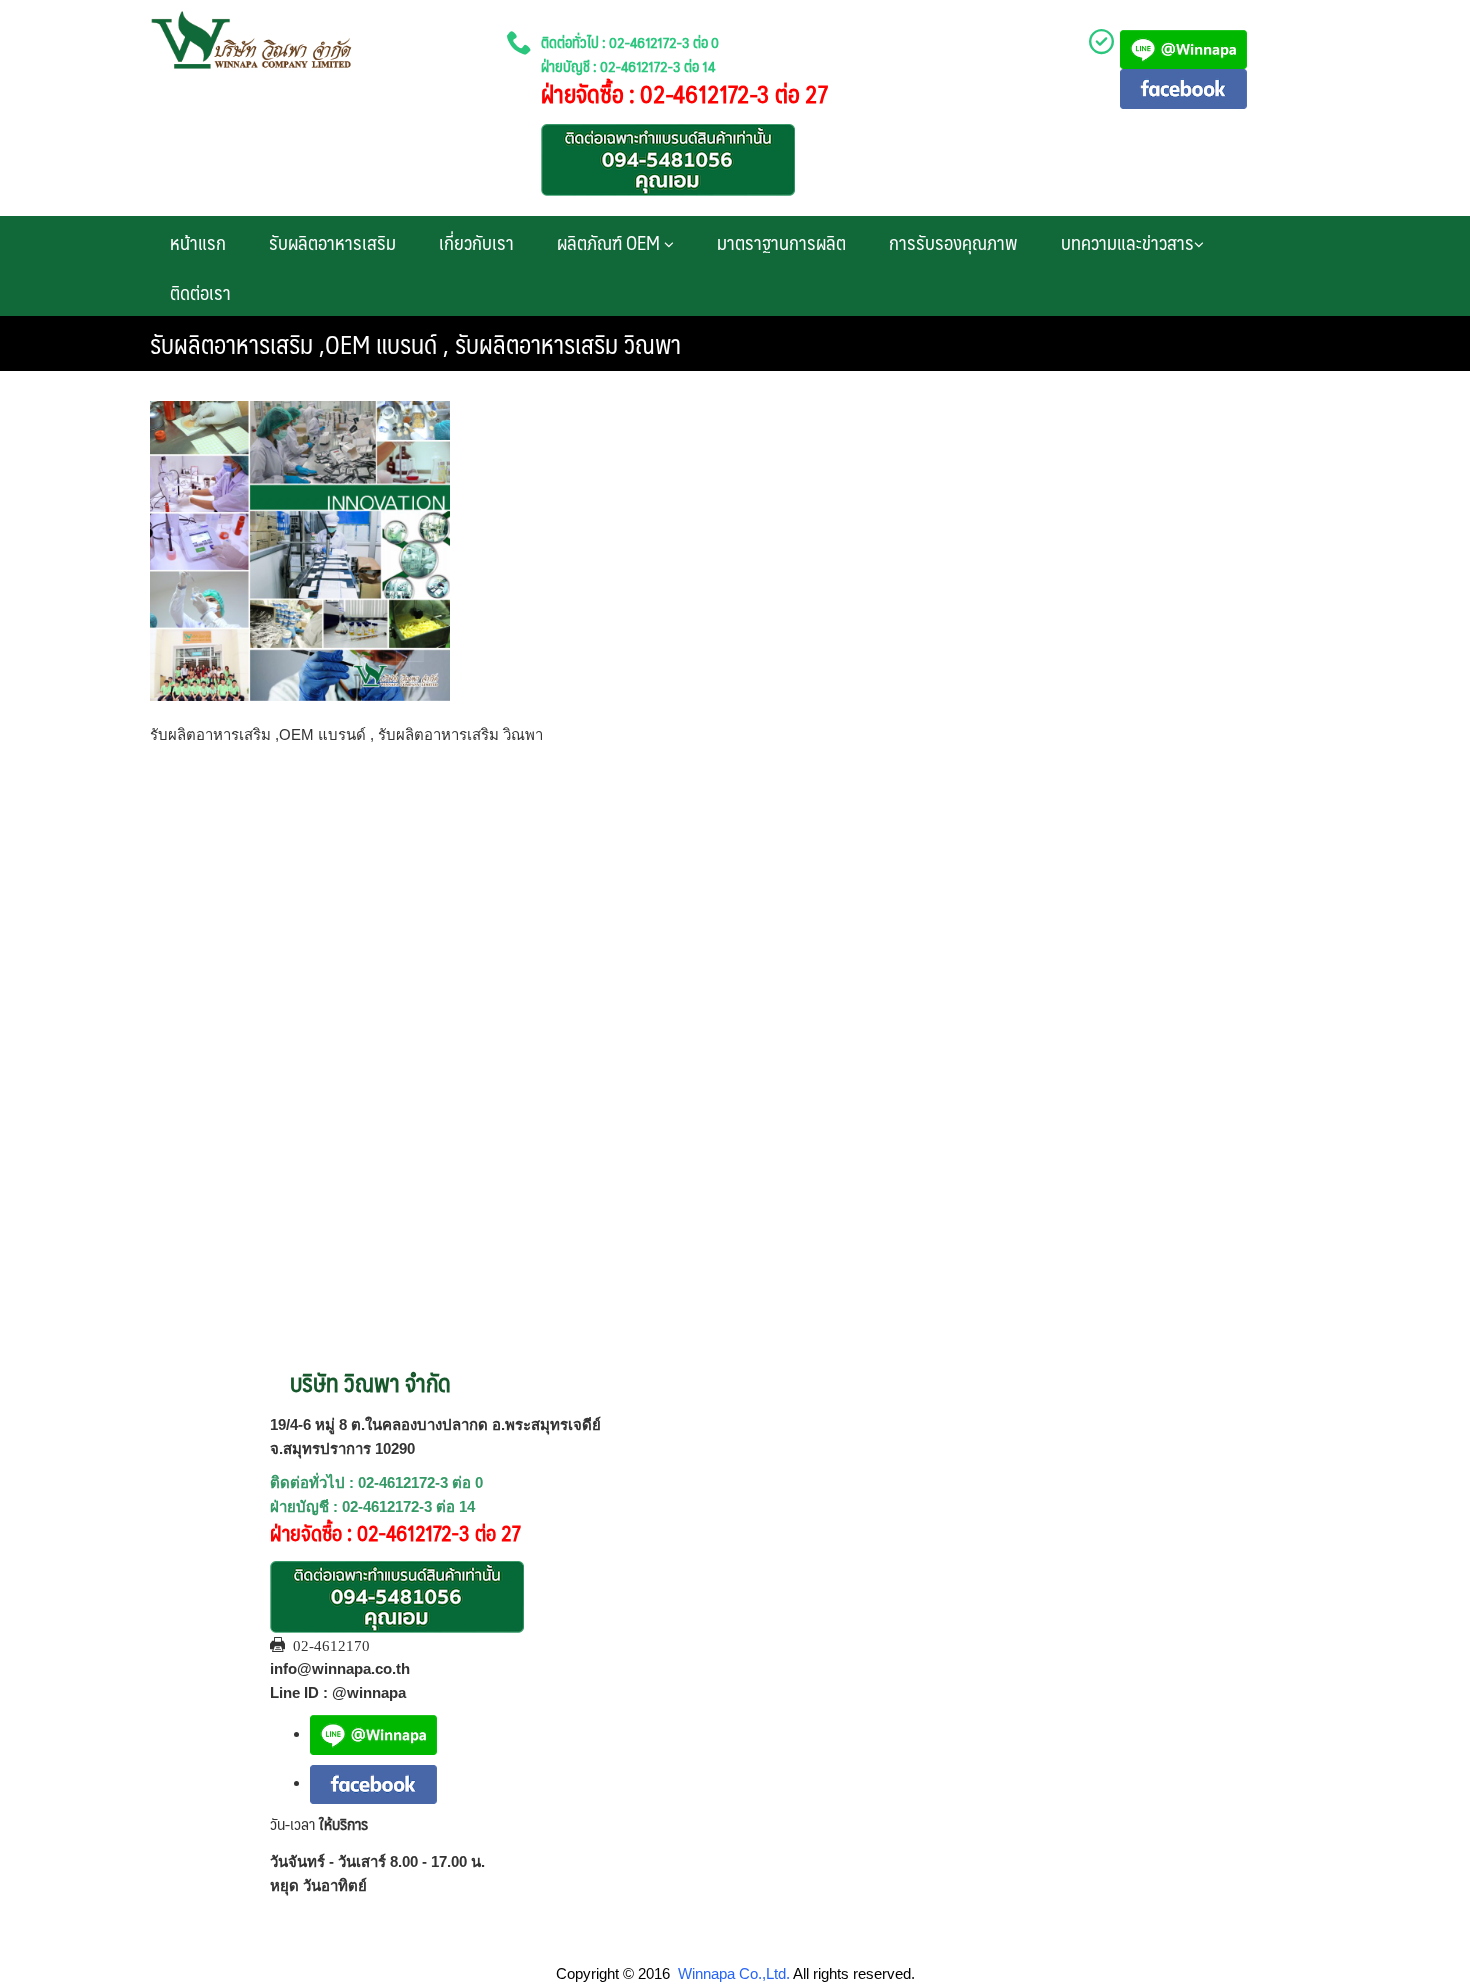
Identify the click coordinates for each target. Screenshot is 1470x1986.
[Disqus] (735, 1020)
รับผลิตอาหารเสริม (332, 242)
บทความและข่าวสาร (1127, 242)
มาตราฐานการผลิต (781, 242)
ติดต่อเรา (200, 292)
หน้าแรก (198, 242)
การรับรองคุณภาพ (953, 242)
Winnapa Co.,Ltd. (734, 1973)
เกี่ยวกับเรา (476, 242)
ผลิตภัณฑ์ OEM (610, 242)
